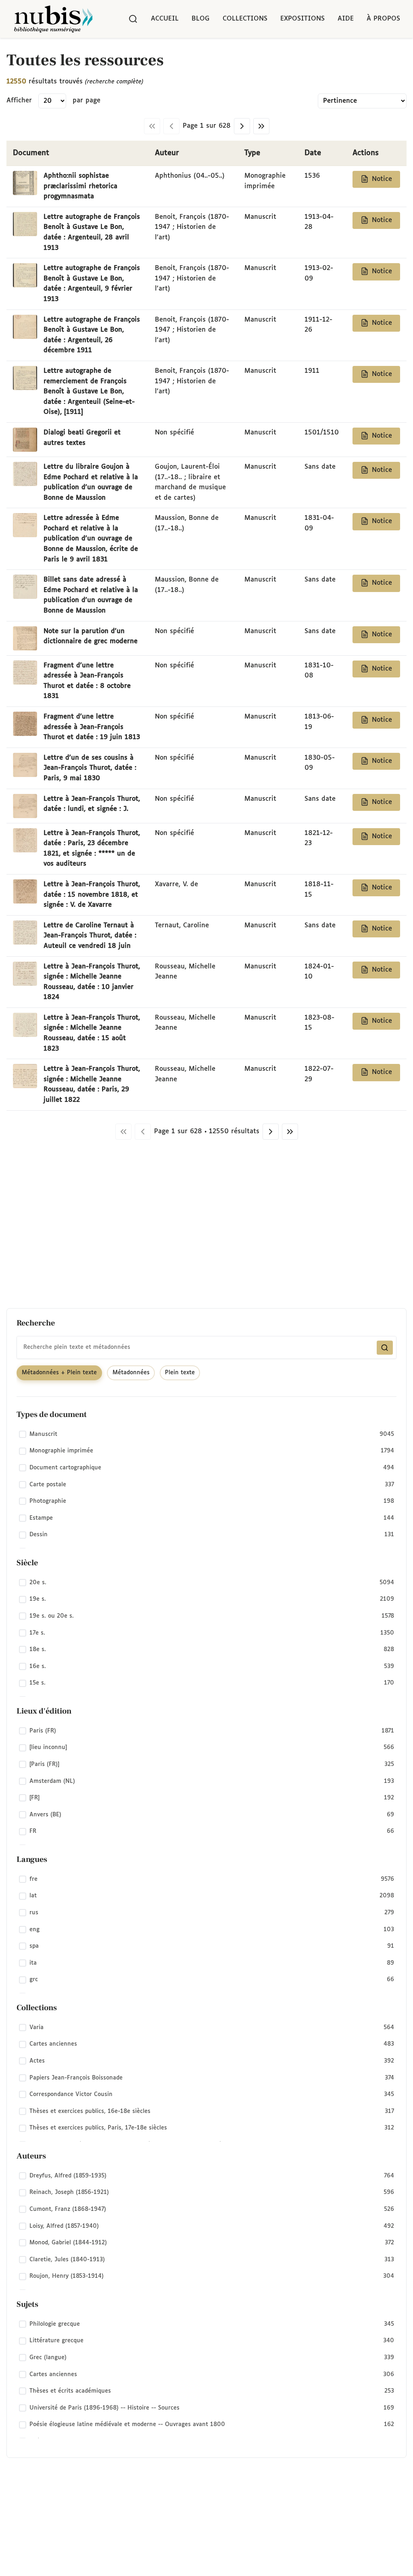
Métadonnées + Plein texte (59, 1373)
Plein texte (180, 1373)
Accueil (165, 19)
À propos (383, 19)
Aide (346, 19)
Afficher (19, 101)
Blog (201, 19)
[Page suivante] (242, 126)
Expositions (302, 19)
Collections (245, 19)
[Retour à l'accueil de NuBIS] (53, 19)
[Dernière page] (261, 126)
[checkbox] (206, 1434)
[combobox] (206, 1347)
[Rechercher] (133, 19)
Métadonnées (131, 1373)
